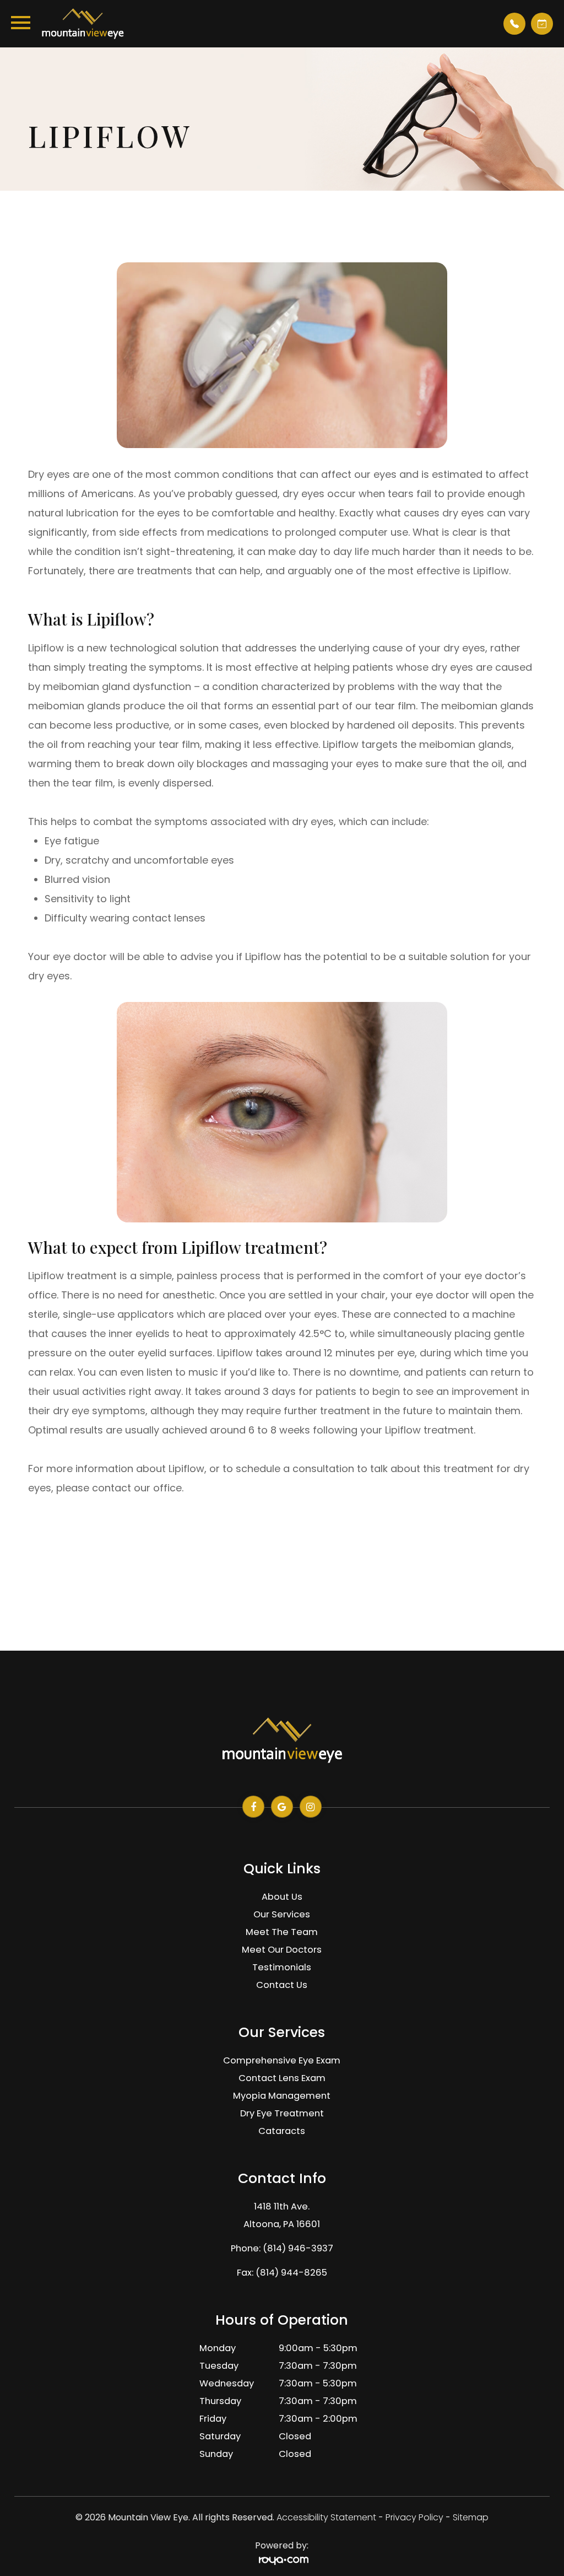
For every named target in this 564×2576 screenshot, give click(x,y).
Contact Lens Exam (282, 2078)
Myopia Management (282, 2096)
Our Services (282, 1914)
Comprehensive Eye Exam (282, 2060)
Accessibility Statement (326, 2517)
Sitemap (471, 2517)
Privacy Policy (414, 2517)
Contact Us (282, 1985)
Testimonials (282, 1967)
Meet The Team (282, 1932)
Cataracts (282, 2131)
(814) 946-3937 (298, 2248)
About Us (282, 1897)
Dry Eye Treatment (282, 2113)
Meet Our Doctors (282, 1950)
